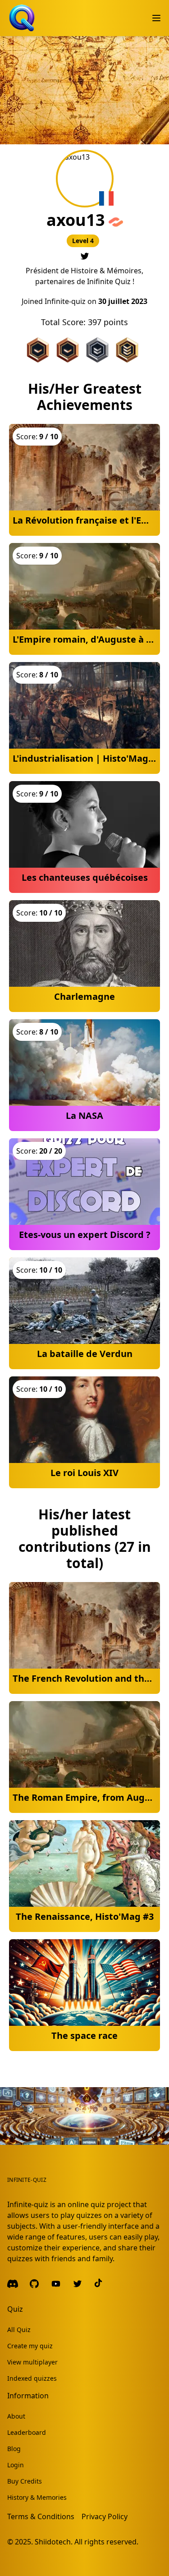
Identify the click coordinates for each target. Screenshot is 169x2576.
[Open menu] (156, 18)
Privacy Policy (105, 2516)
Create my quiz (30, 2346)
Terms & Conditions (41, 2516)
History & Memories (37, 2497)
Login (16, 2465)
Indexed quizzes (32, 2378)
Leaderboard (27, 2432)
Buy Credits (25, 2481)
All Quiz (19, 2330)
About (16, 2416)
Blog (14, 2449)
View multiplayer (32, 2362)
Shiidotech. (54, 2542)
